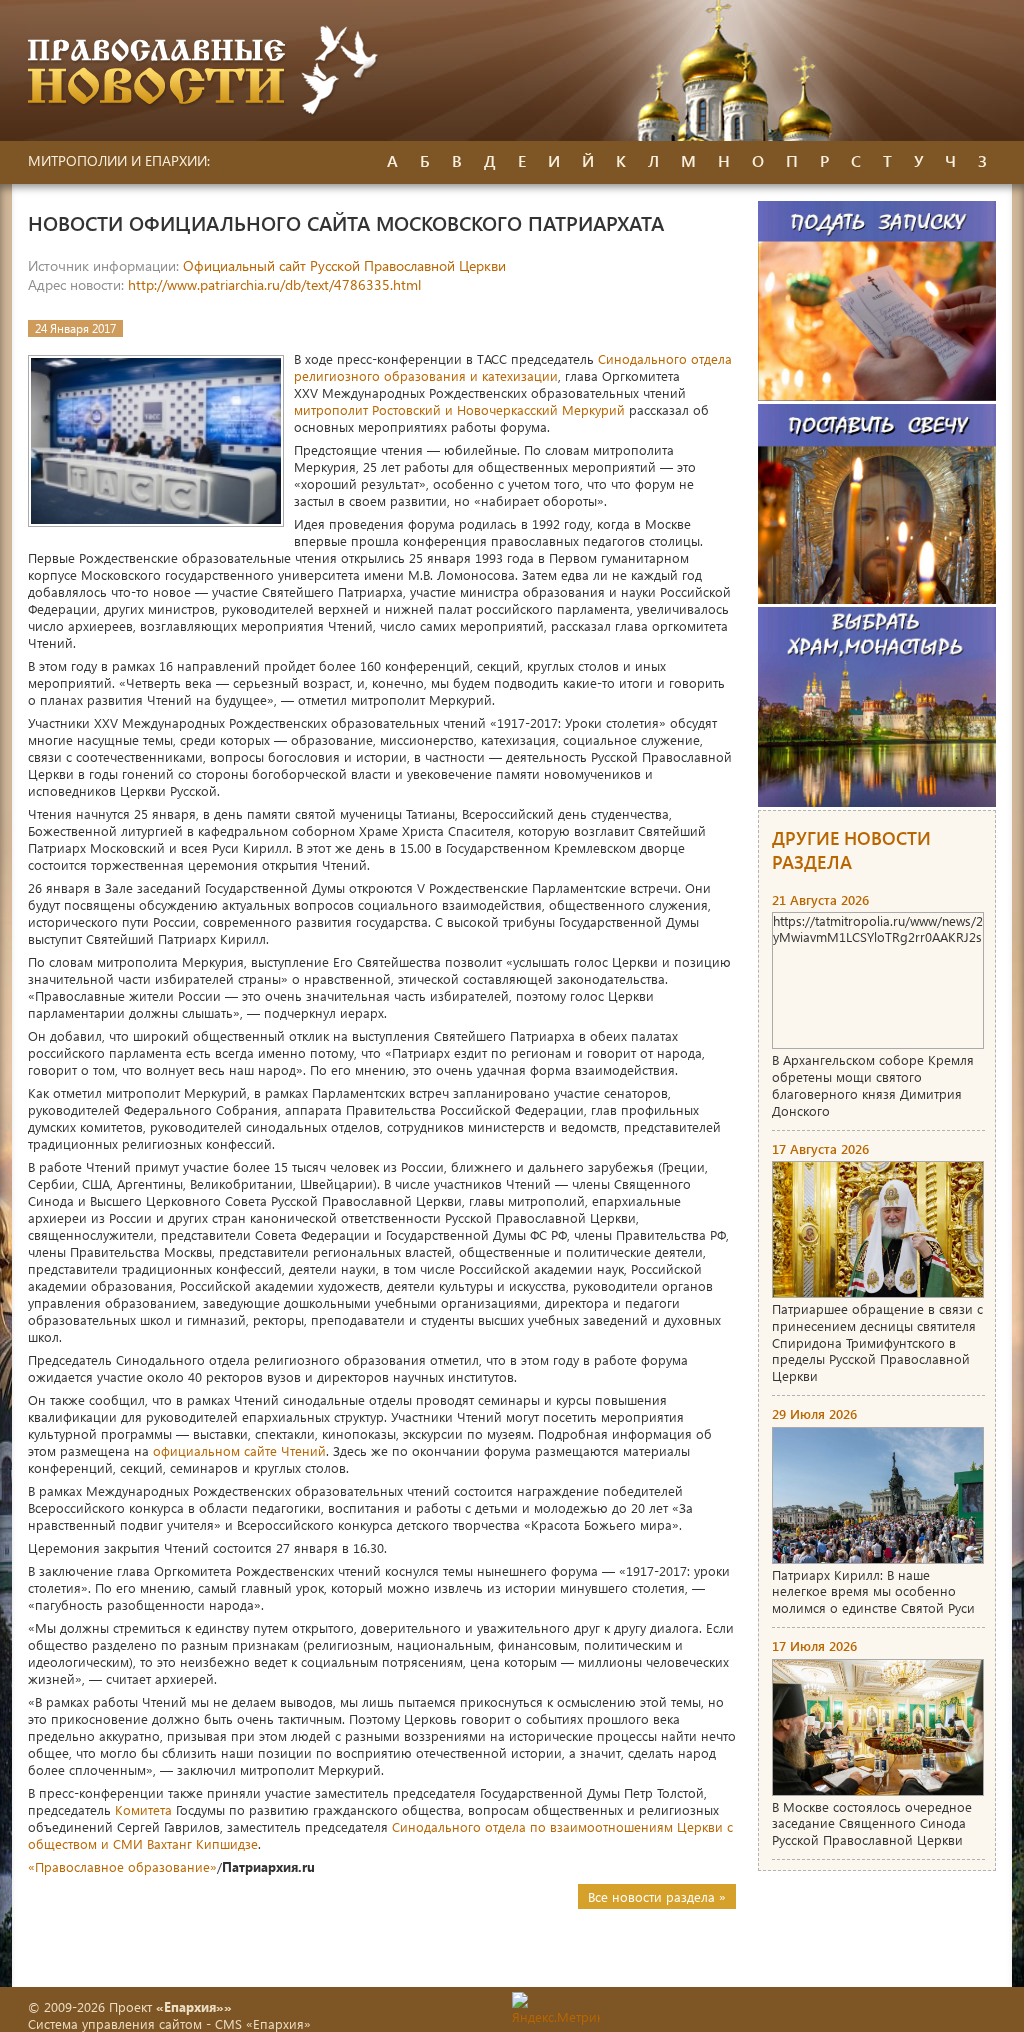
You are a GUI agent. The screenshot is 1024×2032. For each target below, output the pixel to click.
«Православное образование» (122, 1866)
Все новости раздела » (657, 1896)
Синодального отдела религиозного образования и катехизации (513, 367)
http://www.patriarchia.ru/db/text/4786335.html (274, 284)
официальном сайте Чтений (239, 1450)
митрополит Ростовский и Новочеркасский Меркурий (459, 409)
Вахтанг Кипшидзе (202, 1843)
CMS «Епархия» (263, 2023)
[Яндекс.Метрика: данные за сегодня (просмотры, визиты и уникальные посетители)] (556, 2008)
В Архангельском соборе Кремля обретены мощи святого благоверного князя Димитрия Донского (873, 1085)
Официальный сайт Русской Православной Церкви (344, 265)
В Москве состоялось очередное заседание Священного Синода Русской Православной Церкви (872, 1823)
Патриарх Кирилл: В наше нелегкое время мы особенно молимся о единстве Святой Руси (873, 1591)
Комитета (143, 1809)
